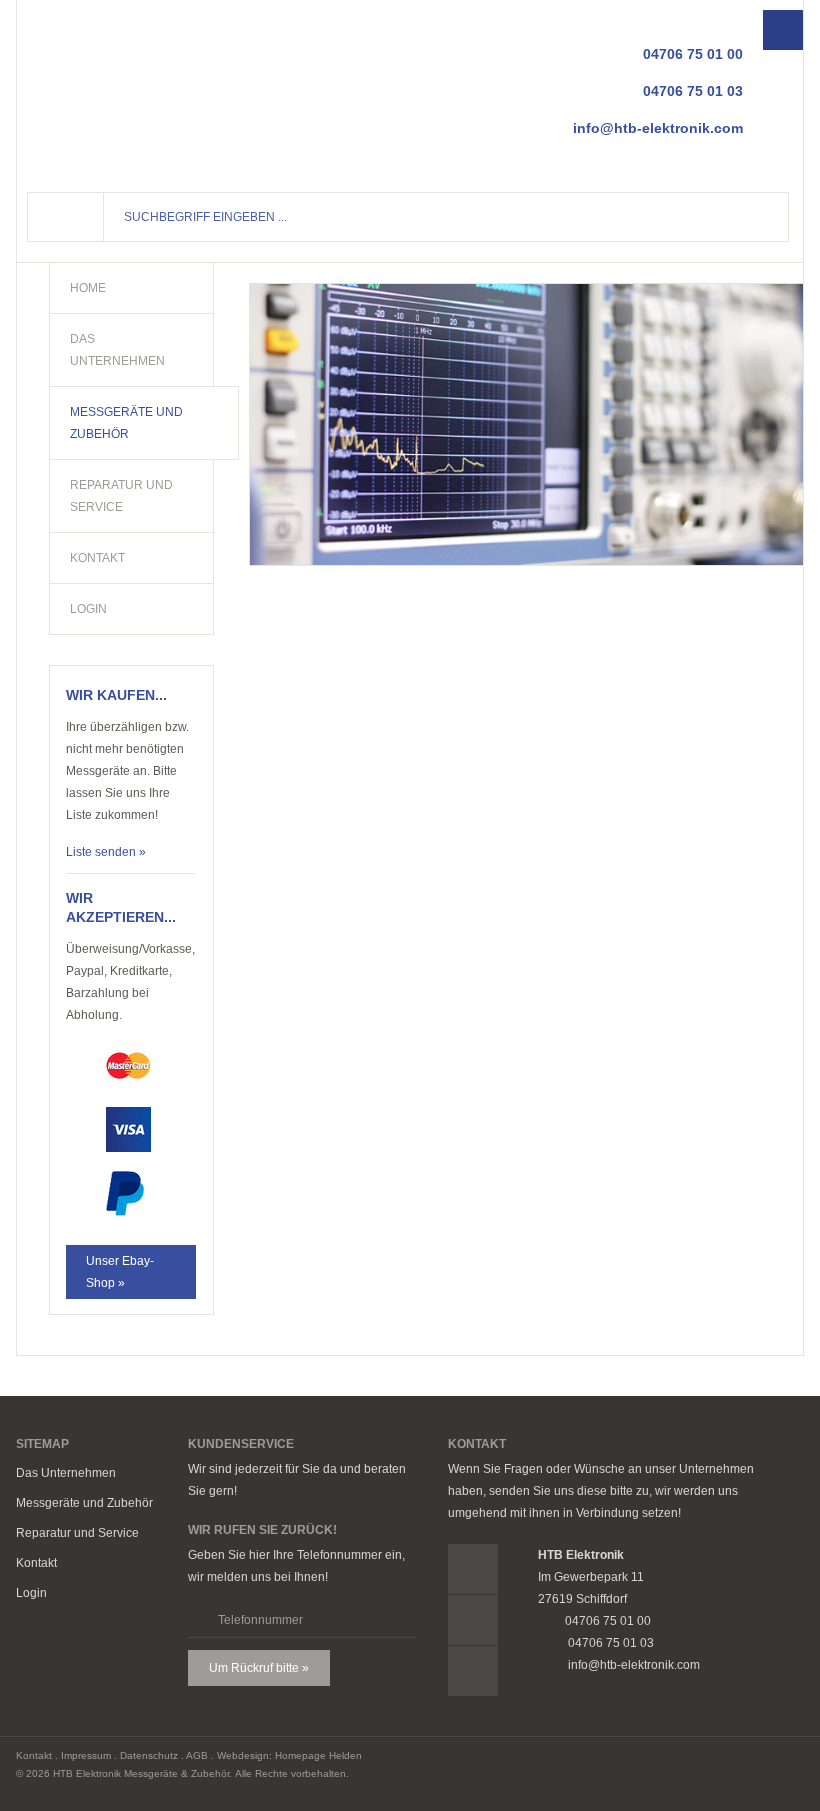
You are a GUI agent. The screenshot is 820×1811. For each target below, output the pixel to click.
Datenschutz (149, 1755)
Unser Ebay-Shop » (120, 1272)
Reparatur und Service (77, 1533)
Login (31, 1593)
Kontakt (36, 1563)
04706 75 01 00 (693, 54)
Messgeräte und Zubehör (84, 1503)
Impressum (86, 1755)
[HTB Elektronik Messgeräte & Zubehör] (127, 91)
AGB (197, 1755)
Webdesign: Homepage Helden (289, 1755)
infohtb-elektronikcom (658, 128)
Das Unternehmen (66, 1473)
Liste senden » (106, 852)
